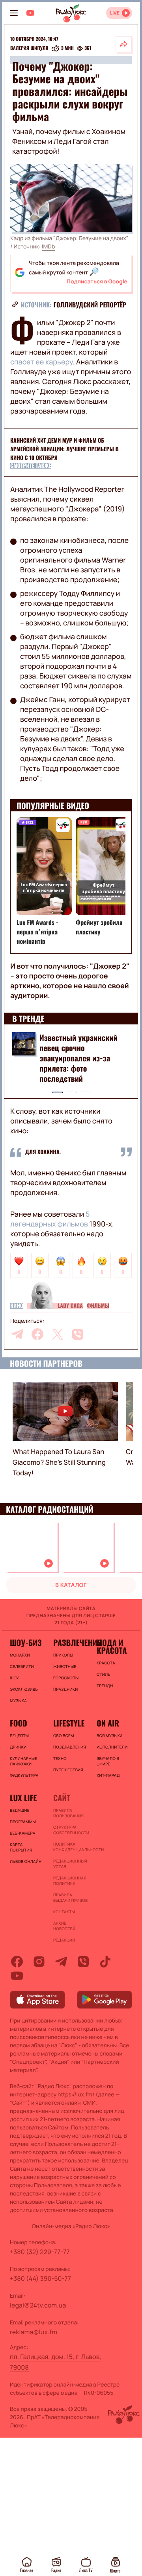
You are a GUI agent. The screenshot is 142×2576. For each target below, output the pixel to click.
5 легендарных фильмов (50, 1219)
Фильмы (98, 1306)
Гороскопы (66, 1678)
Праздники (65, 1689)
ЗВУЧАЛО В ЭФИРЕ (108, 1761)
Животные (65, 1666)
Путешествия (68, 1770)
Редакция (64, 1940)
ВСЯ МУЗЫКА (110, 1736)
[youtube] (17, 1976)
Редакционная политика (70, 1881)
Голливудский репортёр (90, 305)
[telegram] (17, 1334)
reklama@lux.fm (34, 2332)
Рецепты (19, 1736)
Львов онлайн (26, 1861)
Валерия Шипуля (29, 48)
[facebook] (37, 1334)
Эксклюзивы (24, 1689)
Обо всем (64, 1736)
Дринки (18, 1747)
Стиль (104, 1674)
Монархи (20, 1655)
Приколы (63, 1655)
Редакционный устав (70, 1864)
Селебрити (22, 1666)
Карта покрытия (21, 1847)
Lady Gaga (70, 1306)
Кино (17, 1306)
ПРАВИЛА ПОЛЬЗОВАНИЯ (68, 1813)
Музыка (18, 1701)
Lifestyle (69, 1723)
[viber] (78, 1334)
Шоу (14, 1678)
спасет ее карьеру (41, 362)
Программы (23, 1822)
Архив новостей (64, 1926)
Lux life (23, 1798)
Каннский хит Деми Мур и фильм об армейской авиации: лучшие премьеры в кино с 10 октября (64, 449)
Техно (60, 1758)
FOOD (19, 1723)
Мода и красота (112, 1646)
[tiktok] (105, 1962)
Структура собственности (71, 1830)
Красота (106, 1663)
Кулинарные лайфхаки (23, 1761)
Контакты (64, 1912)
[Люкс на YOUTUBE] (30, 13)
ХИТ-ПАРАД (108, 1775)
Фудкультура (24, 1775)
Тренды (105, 1686)
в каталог (71, 1585)
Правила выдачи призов (70, 1898)
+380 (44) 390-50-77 (40, 2278)
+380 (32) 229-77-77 (40, 2252)
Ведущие (20, 1810)
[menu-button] (14, 13)
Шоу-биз (26, 1642)
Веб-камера (22, 1833)
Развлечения (71, 1642)
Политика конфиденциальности (71, 1847)
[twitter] (58, 1334)
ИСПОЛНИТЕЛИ (112, 1747)
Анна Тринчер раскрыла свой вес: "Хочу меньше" (80, 1043)
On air (108, 1723)
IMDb (48, 247)
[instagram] (39, 1962)
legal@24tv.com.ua (38, 2305)
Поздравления (70, 1747)
